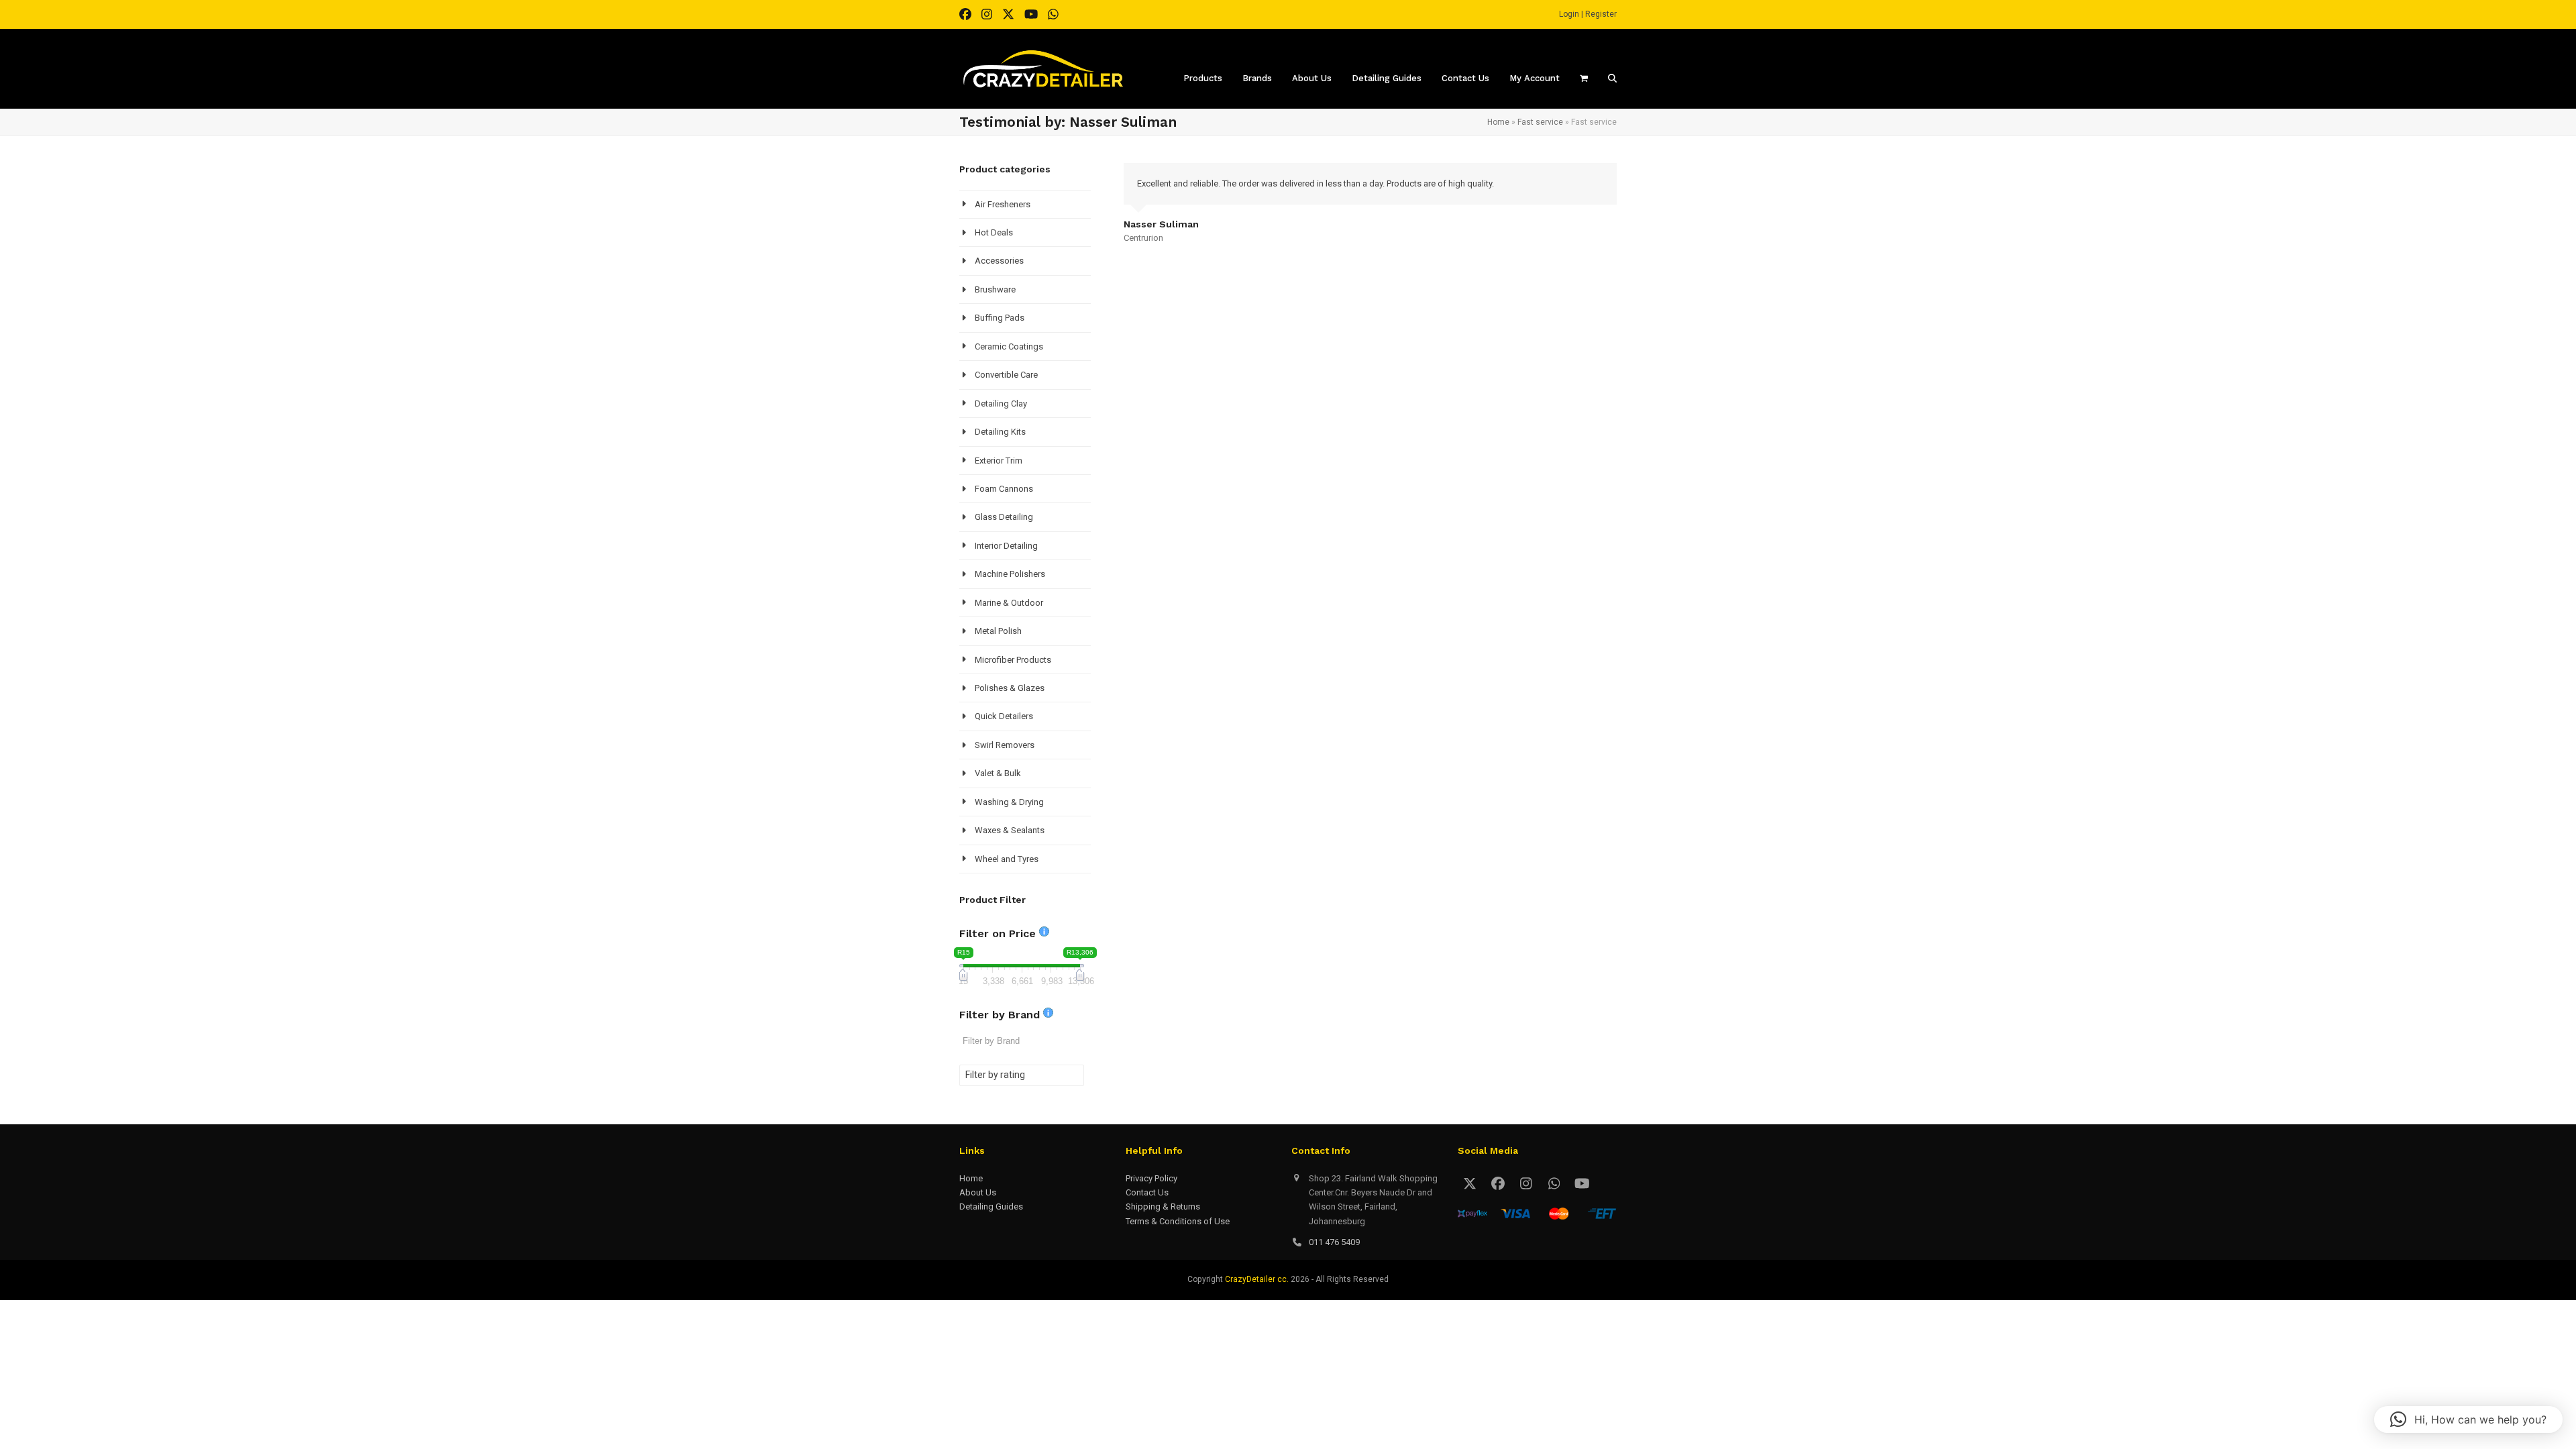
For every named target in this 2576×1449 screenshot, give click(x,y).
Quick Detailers (1004, 716)
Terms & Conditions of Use (1178, 1221)
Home (1498, 122)
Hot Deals (994, 232)
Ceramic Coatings (1009, 346)
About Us (978, 1192)
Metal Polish (998, 631)
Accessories (999, 261)
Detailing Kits (1000, 432)
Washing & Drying (1009, 802)
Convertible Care (1006, 375)
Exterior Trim (999, 461)
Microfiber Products (1013, 660)
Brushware (995, 289)
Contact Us (1147, 1192)
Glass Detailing (1004, 517)
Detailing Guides (991, 1206)
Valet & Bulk (998, 773)
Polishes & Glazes (1010, 688)
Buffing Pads (1000, 318)
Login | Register (1588, 14)
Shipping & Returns (1163, 1206)
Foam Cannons (1004, 489)
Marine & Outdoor (1009, 603)
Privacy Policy (1151, 1178)
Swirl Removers (1005, 745)
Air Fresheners (1003, 204)
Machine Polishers (1010, 574)
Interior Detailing (1006, 546)
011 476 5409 (1334, 1242)
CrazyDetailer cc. (1257, 1279)
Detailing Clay (1001, 404)
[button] (2468, 1419)
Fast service (1540, 122)
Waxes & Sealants (1010, 830)
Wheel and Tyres (1007, 859)
